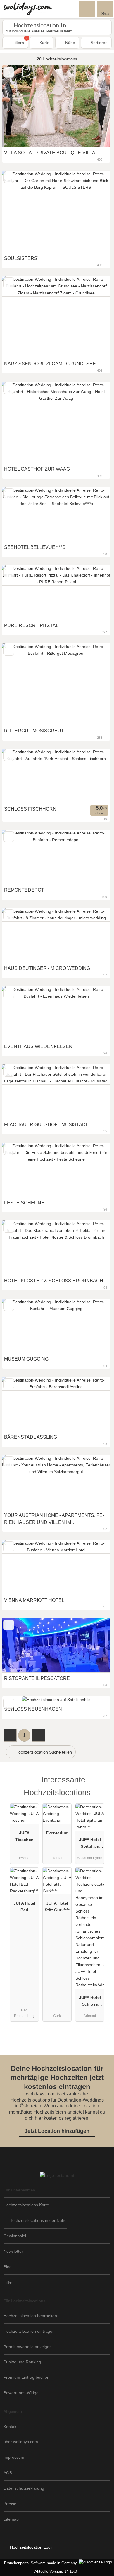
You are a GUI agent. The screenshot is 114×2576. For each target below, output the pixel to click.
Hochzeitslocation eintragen (29, 2331)
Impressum (14, 2457)
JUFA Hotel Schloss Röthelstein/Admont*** (90, 2002)
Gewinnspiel (15, 2236)
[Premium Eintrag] (102, 1785)
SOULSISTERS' (21, 258)
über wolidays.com (21, 2442)
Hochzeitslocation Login (31, 2547)
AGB (8, 2473)
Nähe (70, 43)
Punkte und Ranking (22, 2362)
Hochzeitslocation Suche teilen (43, 1752)
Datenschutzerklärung (24, 2488)
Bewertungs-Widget (22, 2393)
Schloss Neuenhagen (33, 1709)
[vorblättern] (96, 106)
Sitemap (11, 2519)
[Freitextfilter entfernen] (87, 8)
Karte (44, 43)
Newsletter (13, 2251)
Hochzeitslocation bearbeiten (30, 2316)
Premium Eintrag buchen (26, 2377)
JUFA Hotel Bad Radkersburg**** (24, 1908)
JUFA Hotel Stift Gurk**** (57, 1907)
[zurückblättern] (16, 106)
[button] (10, 1735)
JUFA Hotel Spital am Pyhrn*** (90, 1844)
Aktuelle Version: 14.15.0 (56, 2571)
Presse (10, 2504)
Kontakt (11, 2427)
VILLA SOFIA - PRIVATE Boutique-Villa (50, 153)
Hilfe (8, 2282)
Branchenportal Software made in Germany (39, 2563)
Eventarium (57, 1833)
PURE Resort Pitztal (31, 625)
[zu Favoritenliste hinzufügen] (9, 72)
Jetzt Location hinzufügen (57, 2131)
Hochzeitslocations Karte (26, 2205)
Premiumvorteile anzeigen (28, 2347)
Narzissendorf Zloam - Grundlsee (50, 364)
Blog (8, 2267)
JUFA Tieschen (24, 1836)
